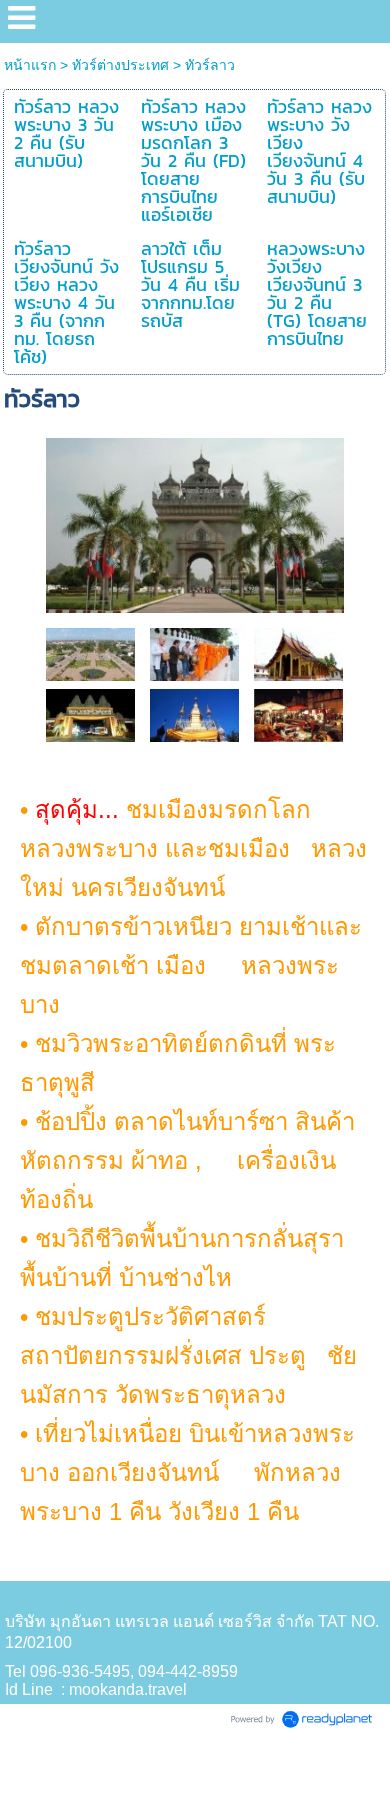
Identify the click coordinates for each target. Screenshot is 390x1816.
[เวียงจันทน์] (195, 521)
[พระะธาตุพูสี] (195, 714)
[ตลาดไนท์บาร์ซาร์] (91, 714)
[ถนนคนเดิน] (299, 714)
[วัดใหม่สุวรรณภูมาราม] (299, 653)
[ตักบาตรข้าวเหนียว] (195, 653)
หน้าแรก (30, 65)
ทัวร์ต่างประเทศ (120, 65)
